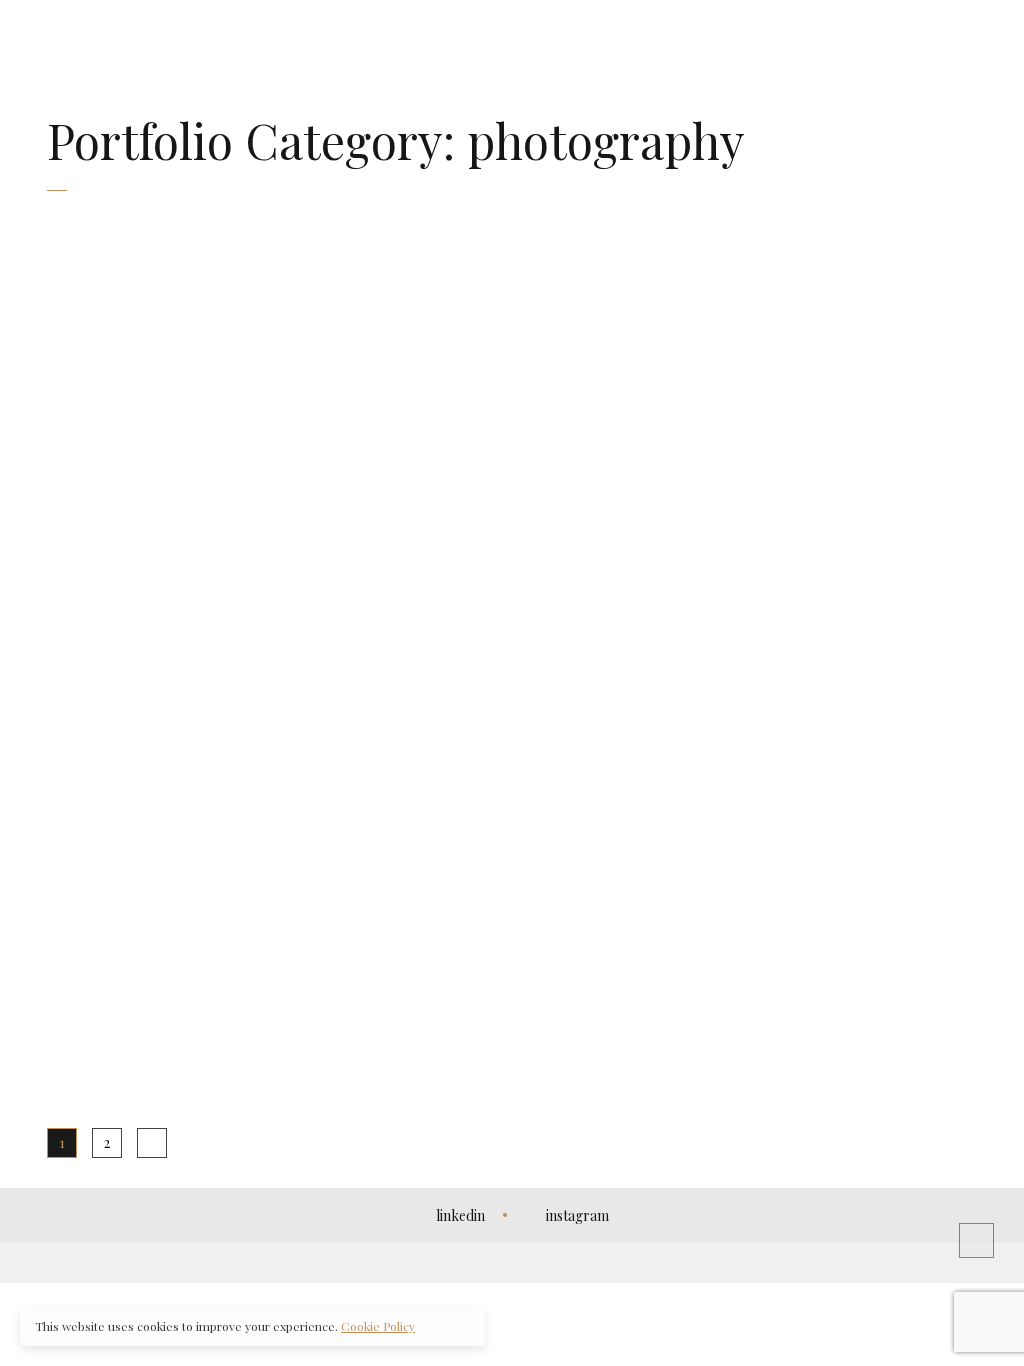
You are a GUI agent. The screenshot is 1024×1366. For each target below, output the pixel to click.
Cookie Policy (378, 1326)
